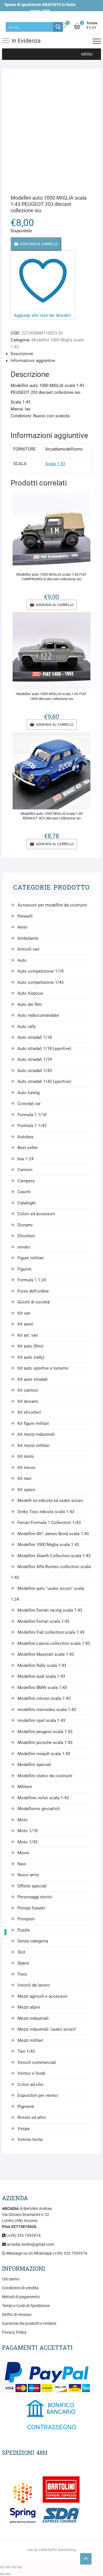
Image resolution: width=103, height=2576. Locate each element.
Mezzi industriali (33, 2018)
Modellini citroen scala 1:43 (44, 1698)
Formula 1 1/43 (32, 1126)
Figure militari (31, 1258)
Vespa (23, 2129)
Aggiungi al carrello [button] (55, 605)
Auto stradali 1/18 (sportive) (44, 1049)
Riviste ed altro (32, 2117)
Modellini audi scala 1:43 (41, 1676)
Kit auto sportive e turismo (43, 1368)
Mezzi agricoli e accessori (42, 1996)
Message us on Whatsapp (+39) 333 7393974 (46, 2253)
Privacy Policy (14, 2332)
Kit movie (26, 1468)
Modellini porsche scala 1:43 (45, 1743)
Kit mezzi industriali (36, 1434)
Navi (22, 1864)
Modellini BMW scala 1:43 (42, 1688)
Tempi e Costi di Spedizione (26, 2306)
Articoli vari (28, 949)
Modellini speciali (34, 1765)
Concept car (29, 1104)
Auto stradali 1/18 (35, 1037)
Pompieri (26, 1919)
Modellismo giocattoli (39, 1809)
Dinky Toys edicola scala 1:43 (46, 1512)
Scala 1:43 (55, 464)
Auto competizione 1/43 (40, 982)
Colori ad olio (30, 2085)
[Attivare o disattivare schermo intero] (8, 2567)
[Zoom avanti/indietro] (2, 2567)
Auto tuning (28, 1093)
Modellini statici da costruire (45, 1776)
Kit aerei (25, 1324)
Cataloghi (27, 1203)
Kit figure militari (33, 1423)
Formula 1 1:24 (32, 1280)
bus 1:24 (25, 1159)
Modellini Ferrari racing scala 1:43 (50, 1610)
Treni (22, 1974)
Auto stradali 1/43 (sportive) (44, 1081)
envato (24, 1247)
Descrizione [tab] (22, 354)
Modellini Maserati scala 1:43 (46, 1654)
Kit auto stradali (33, 1379)
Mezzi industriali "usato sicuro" (47, 2029)
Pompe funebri (31, 1908)
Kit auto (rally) (31, 1357)
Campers (26, 1181)
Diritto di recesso (17, 2315)
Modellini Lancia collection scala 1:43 (54, 1643)
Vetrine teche (30, 2140)
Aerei (22, 927)
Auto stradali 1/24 (35, 1059)
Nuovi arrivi (28, 1875)
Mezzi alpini (29, 2007)
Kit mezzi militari (33, 1446)
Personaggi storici (35, 1897)
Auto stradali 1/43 (35, 1071)
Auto (22, 960)
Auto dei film (30, 1004)
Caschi (24, 1192)
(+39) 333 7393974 (23, 2235)
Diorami (25, 1225)
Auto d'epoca (30, 993)
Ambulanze (28, 938)
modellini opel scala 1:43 (41, 1720)
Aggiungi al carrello (39, 244)
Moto (23, 1820)
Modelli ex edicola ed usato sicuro (50, 1501)
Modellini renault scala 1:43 (44, 1754)
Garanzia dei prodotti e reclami (29, 2323)
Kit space (26, 1490)
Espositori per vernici (38, 2095)
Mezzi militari (30, 2040)
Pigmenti (26, 2107)
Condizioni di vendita (20, 2288)
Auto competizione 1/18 (40, 971)
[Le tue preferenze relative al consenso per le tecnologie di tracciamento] (5, 1932)
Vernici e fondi (31, 2073)
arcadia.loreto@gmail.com (30, 2244)
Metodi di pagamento (21, 2297)
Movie (23, 1853)
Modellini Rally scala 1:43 (42, 1665)
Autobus (25, 1137)
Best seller (28, 1148)
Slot (21, 1952)
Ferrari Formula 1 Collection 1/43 (49, 1523)
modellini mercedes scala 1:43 (47, 1710)
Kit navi (24, 1478)
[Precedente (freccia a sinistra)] (2, 2574)
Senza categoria (33, 1941)
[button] (87, 54)
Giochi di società (34, 1302)
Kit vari (24, 1313)
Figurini (24, 1269)
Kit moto (26, 1456)
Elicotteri (26, 1236)
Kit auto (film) (30, 1346)
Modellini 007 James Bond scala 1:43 (53, 1534)
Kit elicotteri (29, 1412)
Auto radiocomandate (38, 1015)
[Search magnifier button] (58, 27)
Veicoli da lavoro (34, 1985)
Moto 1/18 (27, 1831)
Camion (25, 1170)
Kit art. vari (28, 1335)
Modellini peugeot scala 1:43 (45, 1732)
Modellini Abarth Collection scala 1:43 (54, 1556)
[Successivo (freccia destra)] (8, 2574)
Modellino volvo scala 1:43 (43, 1798)
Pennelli (25, 916)
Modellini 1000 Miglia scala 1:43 (48, 1545)
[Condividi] (14, 2567)
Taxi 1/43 (26, 2051)
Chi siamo (11, 2279)
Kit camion (28, 1390)
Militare (25, 1787)
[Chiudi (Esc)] (19, 2567)
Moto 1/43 (27, 1842)
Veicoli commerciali (37, 2062)
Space (23, 1963)
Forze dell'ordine (33, 1291)
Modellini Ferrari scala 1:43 (43, 1621)
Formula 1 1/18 (32, 1115)
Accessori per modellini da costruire (52, 905)
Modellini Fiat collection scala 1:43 (51, 1632)
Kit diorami (28, 1401)
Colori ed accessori (36, 1214)
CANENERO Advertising (57, 2550)
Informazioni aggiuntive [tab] (33, 361)
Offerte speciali (32, 1886)
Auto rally (27, 1027)
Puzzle (24, 1930)
